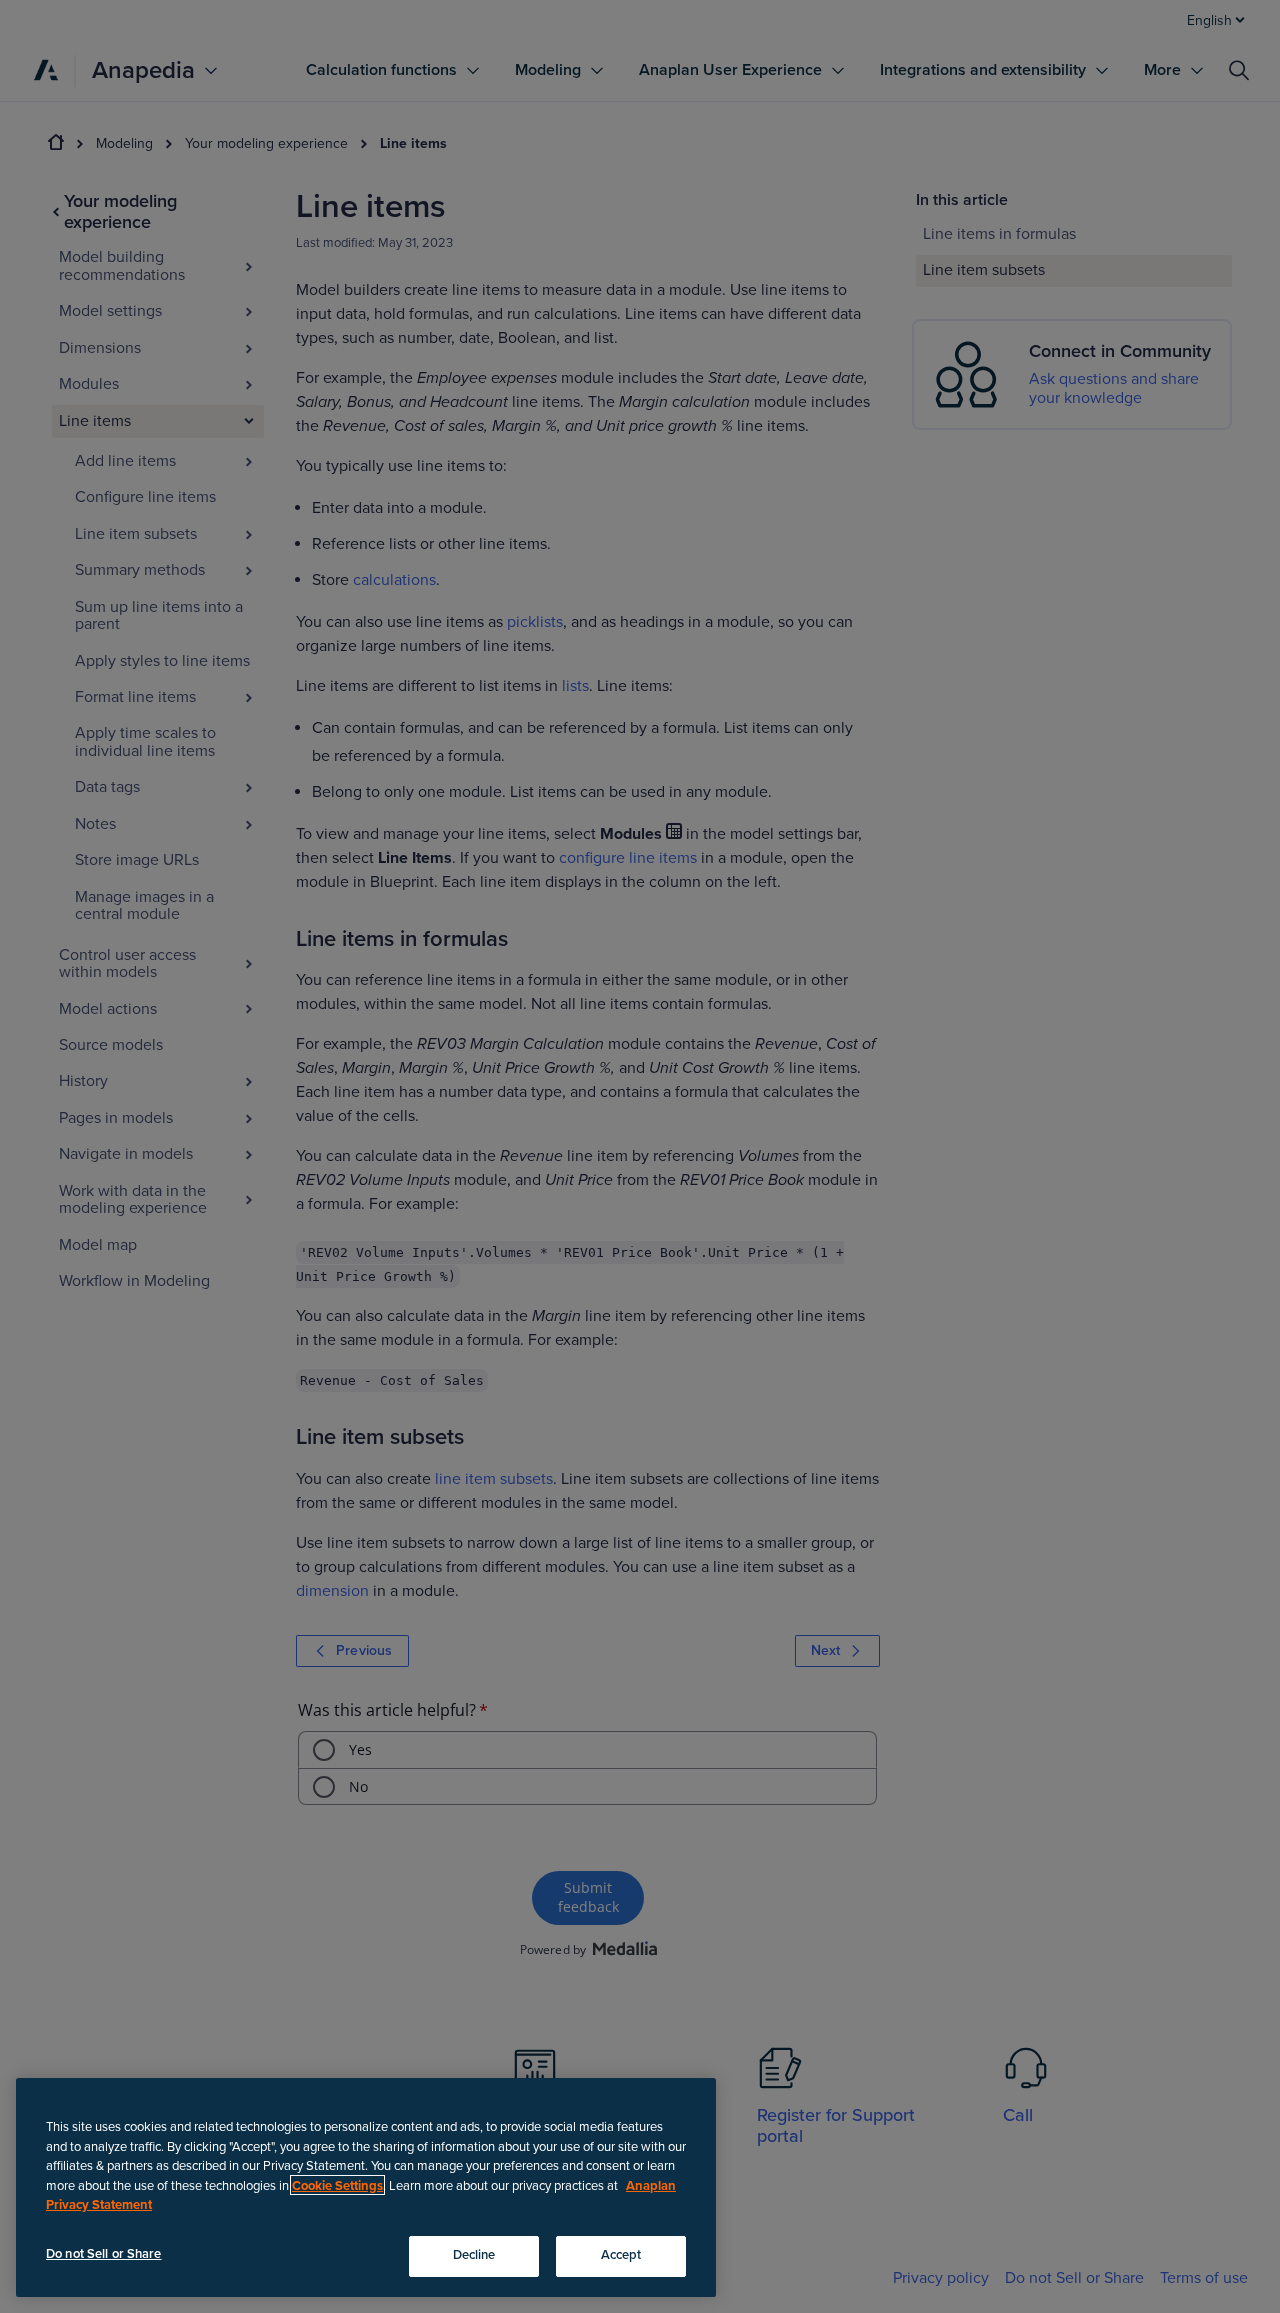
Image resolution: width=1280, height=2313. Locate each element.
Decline (474, 2255)
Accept (621, 2255)
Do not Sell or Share (104, 2254)
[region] (366, 2187)
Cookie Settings (337, 2185)
